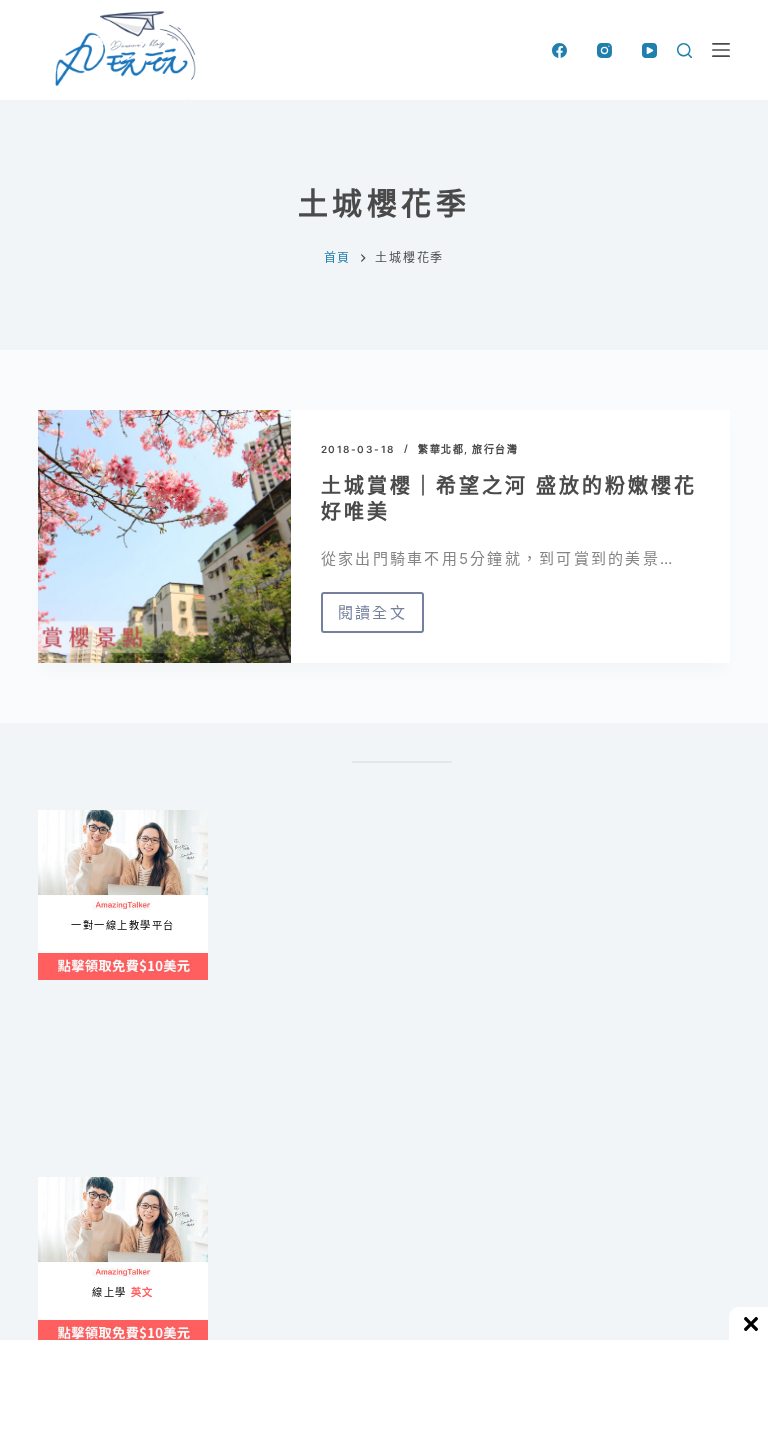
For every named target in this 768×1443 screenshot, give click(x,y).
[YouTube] (649, 50)
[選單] (721, 50)
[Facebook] (559, 50)
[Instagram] (604, 50)
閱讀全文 (372, 618)
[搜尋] (684, 50)
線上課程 (57, 818)
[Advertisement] (402, 1102)
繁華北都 (441, 449)
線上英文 (57, 1185)
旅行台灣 (495, 449)
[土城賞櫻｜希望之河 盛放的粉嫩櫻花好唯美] (164, 536)
